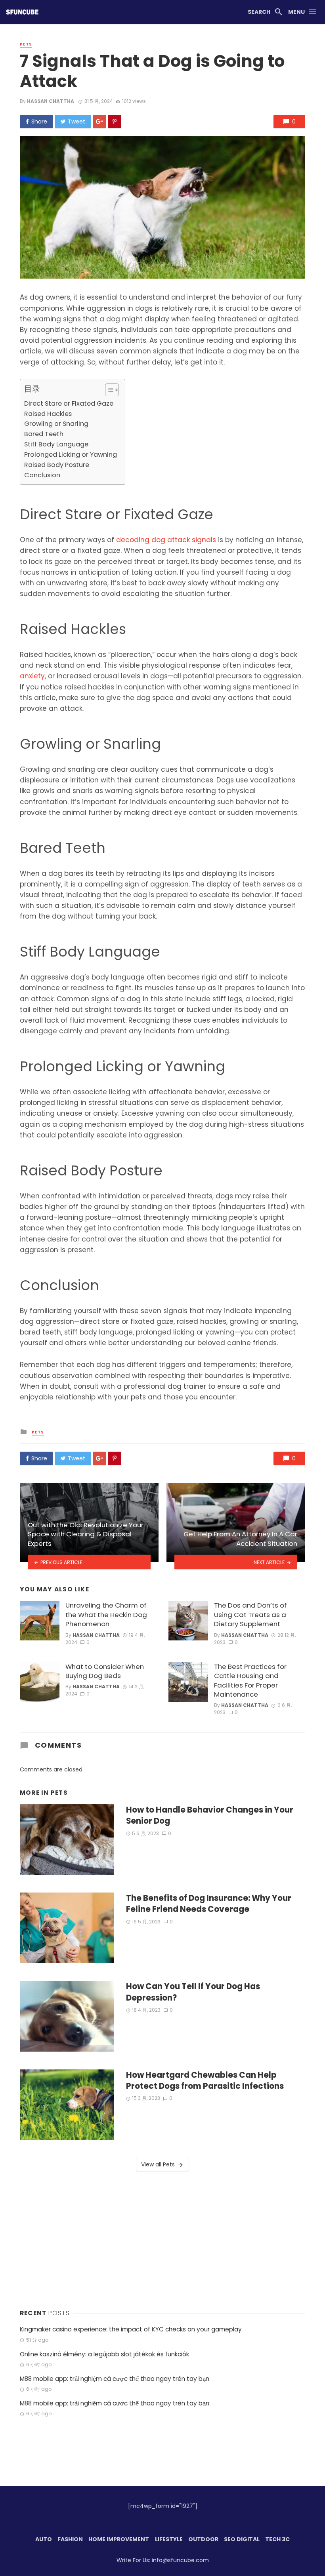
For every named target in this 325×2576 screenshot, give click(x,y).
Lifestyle (169, 2539)
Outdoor (203, 2539)
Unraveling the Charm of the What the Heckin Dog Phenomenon (106, 1615)
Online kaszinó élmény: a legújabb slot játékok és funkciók (104, 2354)
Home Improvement (119, 2539)
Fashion (70, 2539)
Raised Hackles (48, 414)
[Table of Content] (112, 390)
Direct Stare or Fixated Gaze (69, 403)
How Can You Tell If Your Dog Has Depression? (193, 1992)
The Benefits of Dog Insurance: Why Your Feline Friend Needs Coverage (209, 1904)
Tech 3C (277, 2539)
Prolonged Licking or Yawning (71, 455)
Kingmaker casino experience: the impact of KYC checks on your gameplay (131, 2329)
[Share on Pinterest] (115, 121)
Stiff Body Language (56, 444)
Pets (26, 44)
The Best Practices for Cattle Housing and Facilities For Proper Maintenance (250, 1681)
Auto (44, 2539)
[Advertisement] (162, 2238)
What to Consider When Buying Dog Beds (105, 1671)
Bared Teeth (44, 434)
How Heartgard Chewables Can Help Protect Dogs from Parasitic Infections (205, 2081)
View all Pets (158, 2164)
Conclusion (42, 475)
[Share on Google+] (99, 121)
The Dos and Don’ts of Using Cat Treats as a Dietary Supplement (250, 1615)
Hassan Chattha (51, 101)
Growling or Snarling (56, 424)
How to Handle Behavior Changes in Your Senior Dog (210, 1815)
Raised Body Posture (57, 465)
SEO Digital (242, 2539)
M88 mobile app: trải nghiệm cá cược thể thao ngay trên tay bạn (115, 2379)
